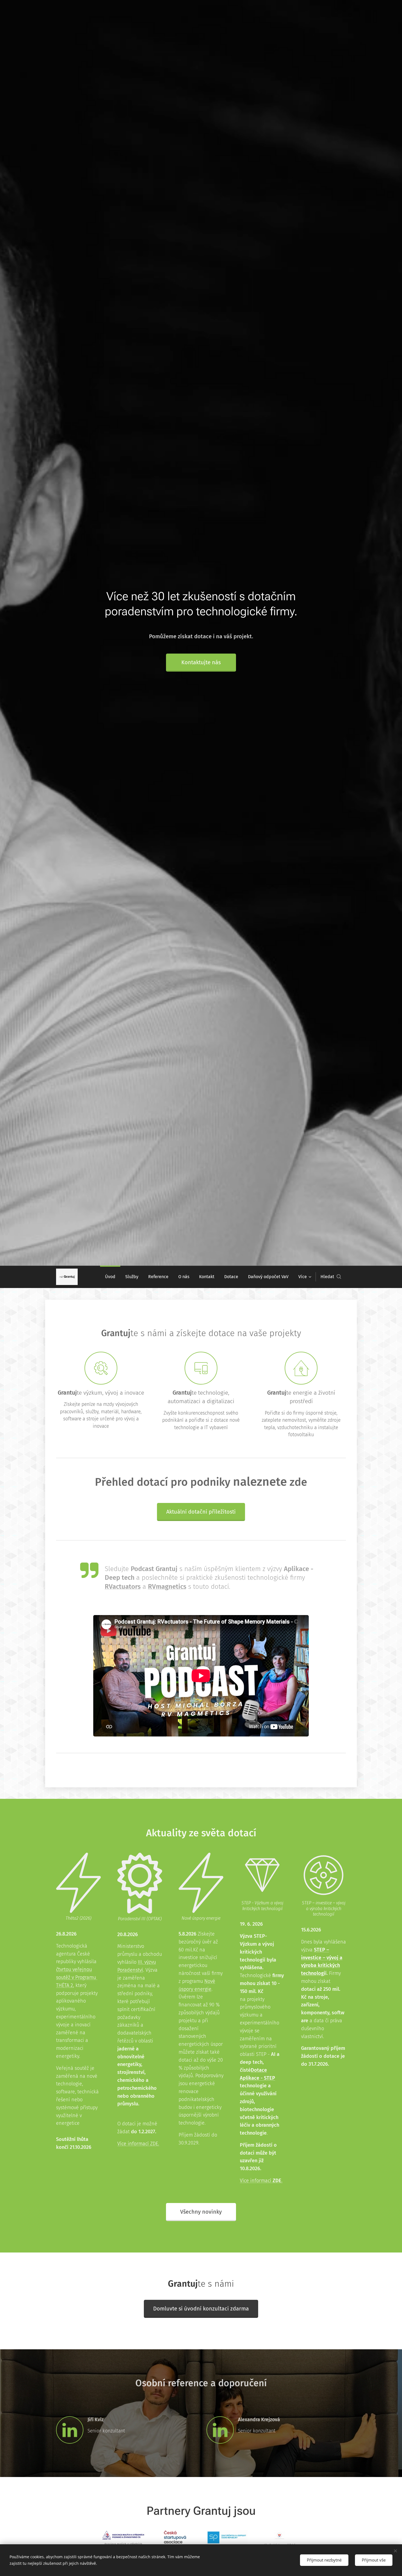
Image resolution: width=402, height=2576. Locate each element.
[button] (331, 1277)
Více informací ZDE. (138, 2144)
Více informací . (261, 2181)
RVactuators (123, 1587)
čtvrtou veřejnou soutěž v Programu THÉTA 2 (77, 1977)
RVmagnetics (167, 1587)
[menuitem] (110, 1277)
